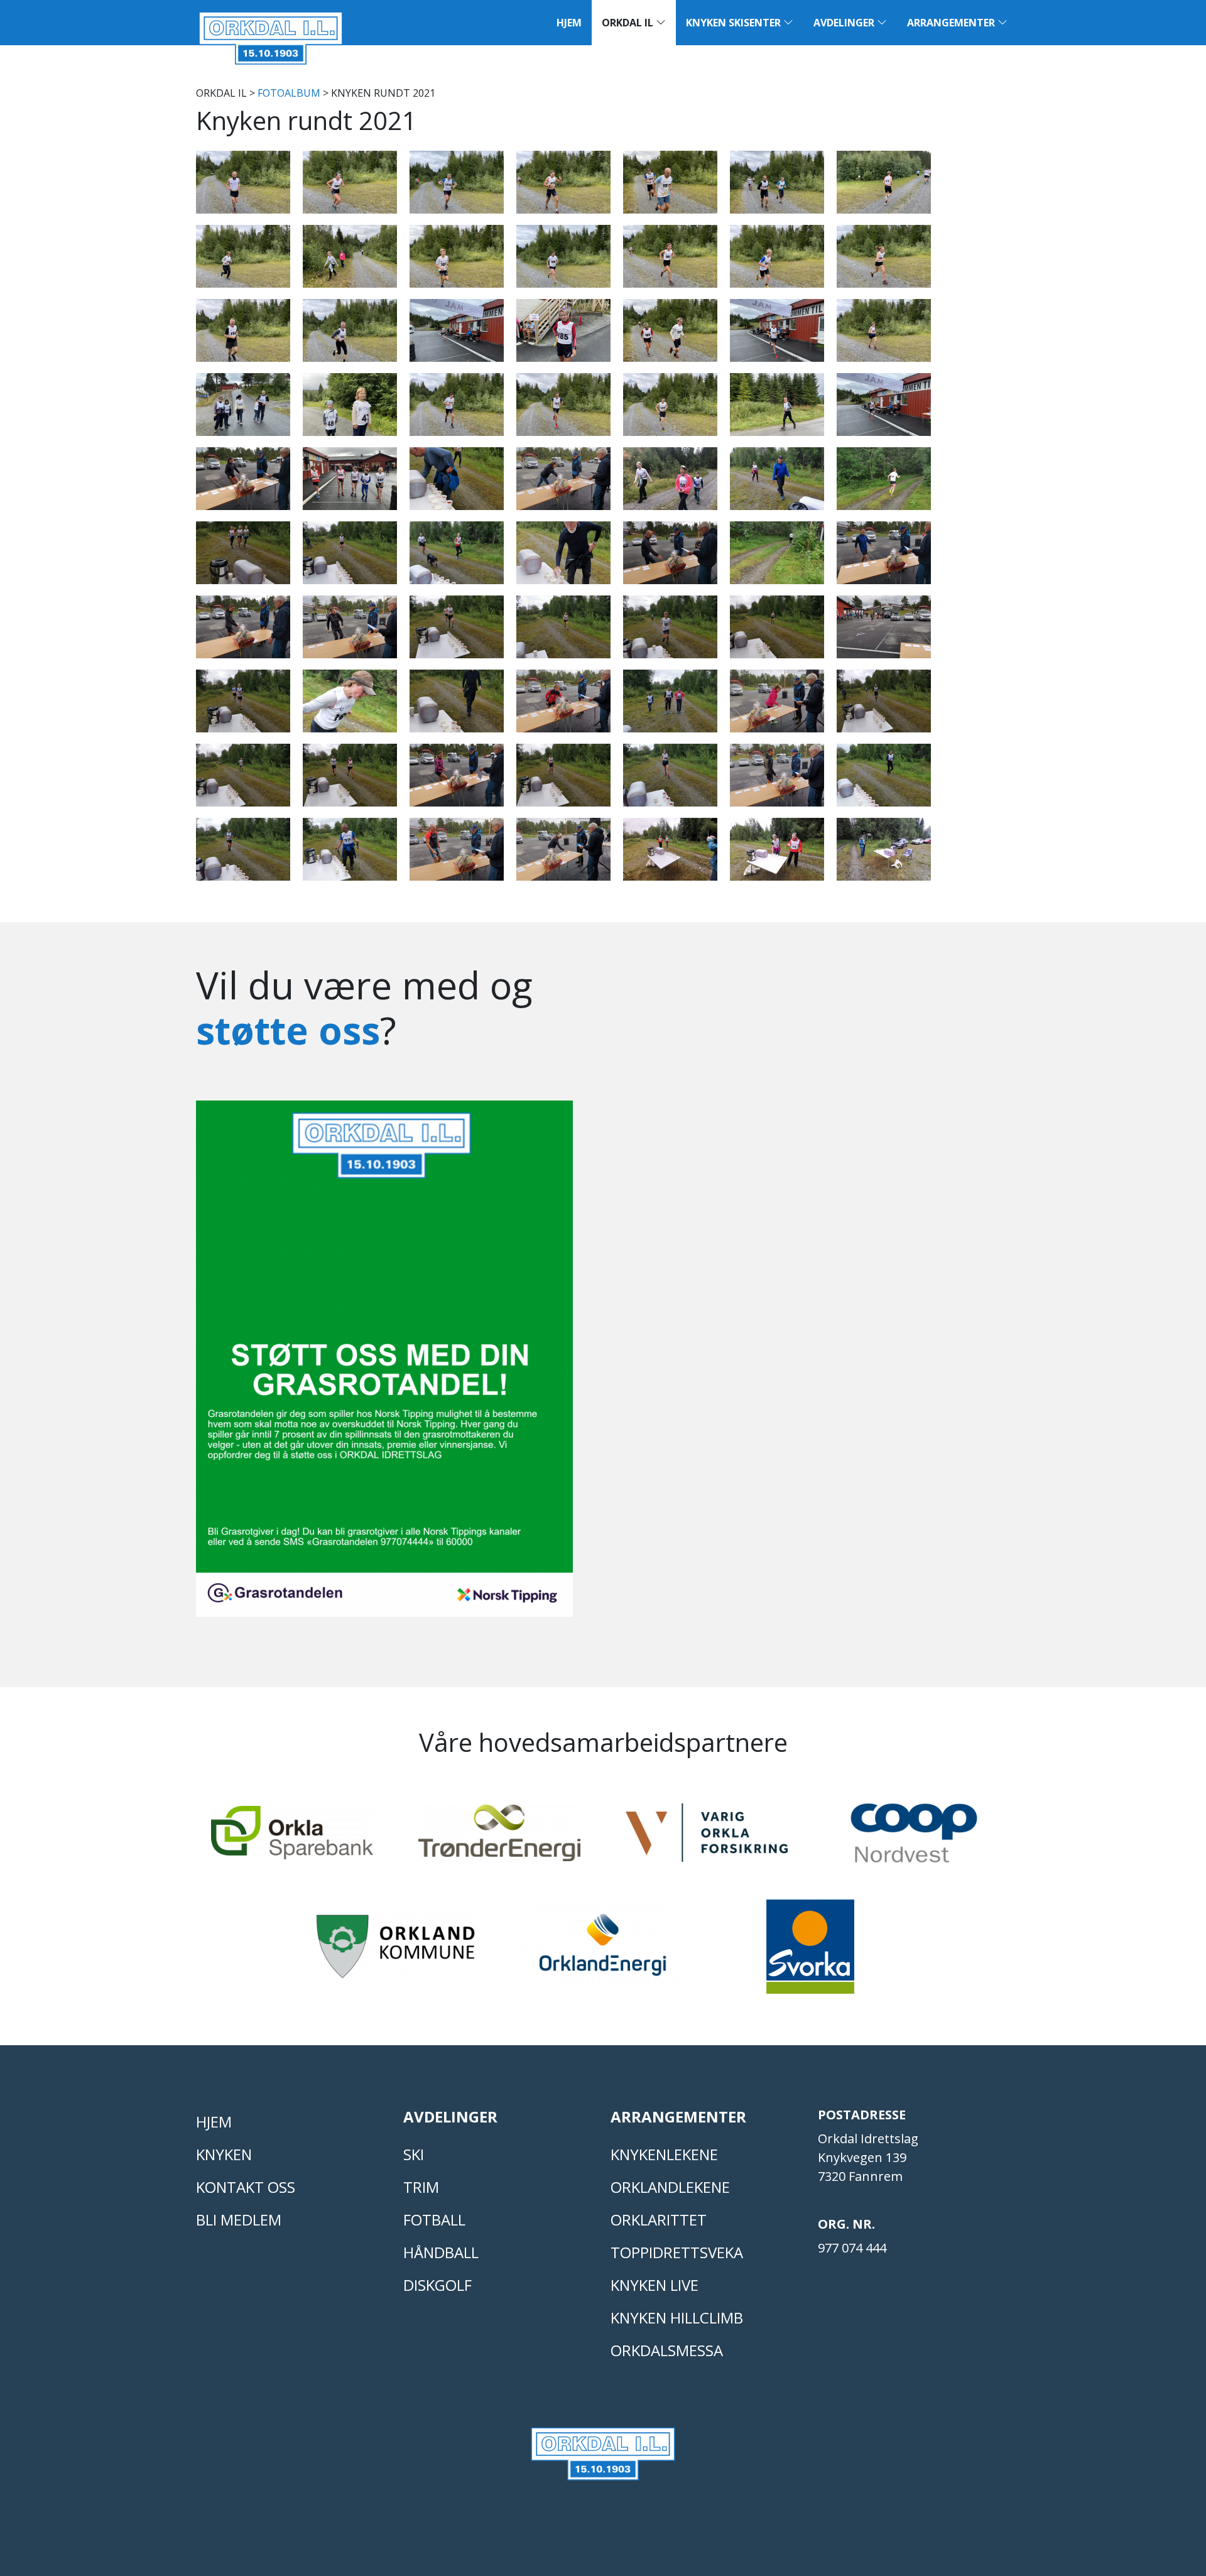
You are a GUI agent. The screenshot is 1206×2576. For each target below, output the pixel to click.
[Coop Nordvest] (914, 1839)
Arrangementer (952, 23)
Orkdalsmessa (667, 2350)
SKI (414, 2154)
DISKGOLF (437, 2285)
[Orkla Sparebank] (292, 1838)
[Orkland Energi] (603, 1952)
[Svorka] (810, 1952)
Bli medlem (239, 2220)
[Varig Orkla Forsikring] (707, 1838)
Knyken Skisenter (735, 23)
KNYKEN (224, 2154)
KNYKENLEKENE (664, 2154)
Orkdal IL (629, 23)
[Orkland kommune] (396, 1952)
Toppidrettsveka (677, 2252)
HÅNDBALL (441, 2252)
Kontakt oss (246, 2187)
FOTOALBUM (289, 93)
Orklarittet (659, 2220)
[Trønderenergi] (499, 1838)
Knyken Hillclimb (677, 2318)
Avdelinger (845, 23)
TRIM (421, 2187)
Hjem (569, 23)
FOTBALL (434, 2220)
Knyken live (655, 2285)
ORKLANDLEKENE (670, 2187)
